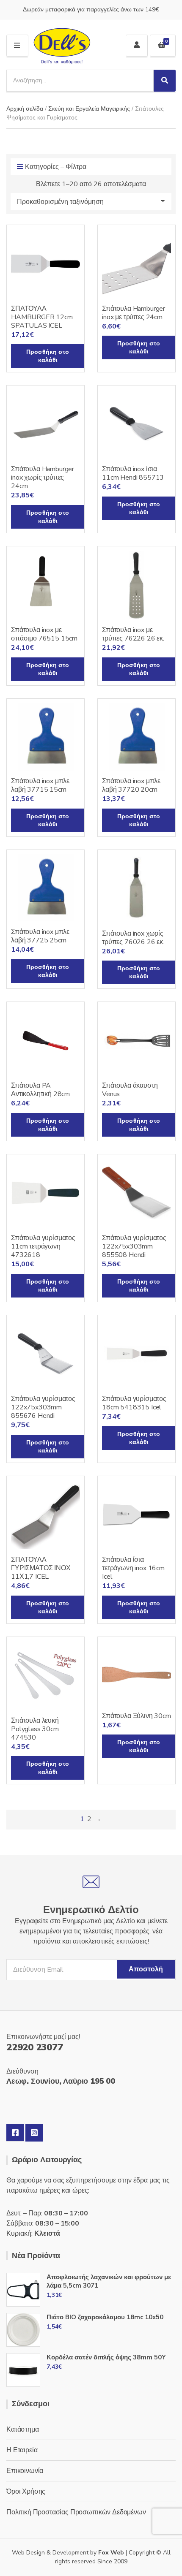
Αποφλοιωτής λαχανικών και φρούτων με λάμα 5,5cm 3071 (109, 2281)
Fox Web (111, 2553)
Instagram (34, 2133)
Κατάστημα (23, 2429)
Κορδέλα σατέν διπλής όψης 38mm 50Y (106, 2357)
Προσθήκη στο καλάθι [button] (48, 356)
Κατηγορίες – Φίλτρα (56, 167)
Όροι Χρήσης (26, 2492)
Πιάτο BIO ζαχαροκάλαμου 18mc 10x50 (105, 2317)
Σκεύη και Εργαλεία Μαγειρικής (89, 109)
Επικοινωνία (25, 2471)
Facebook (15, 2133)
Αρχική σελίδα (25, 109)
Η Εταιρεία (22, 2450)
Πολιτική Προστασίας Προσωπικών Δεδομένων (76, 2512)
